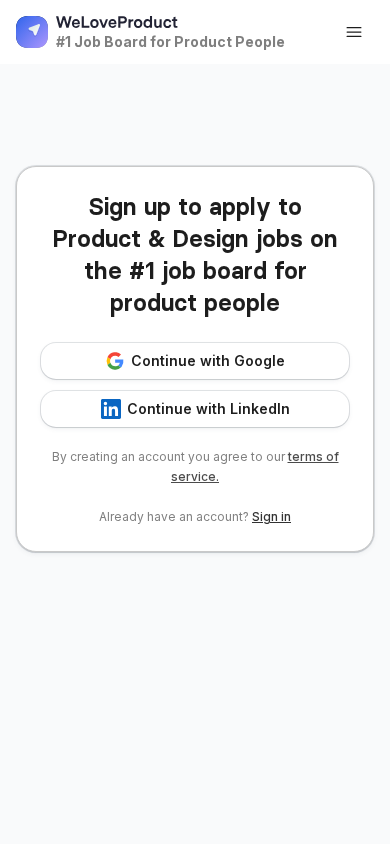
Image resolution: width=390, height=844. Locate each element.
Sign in (271, 516)
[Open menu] (354, 32)
